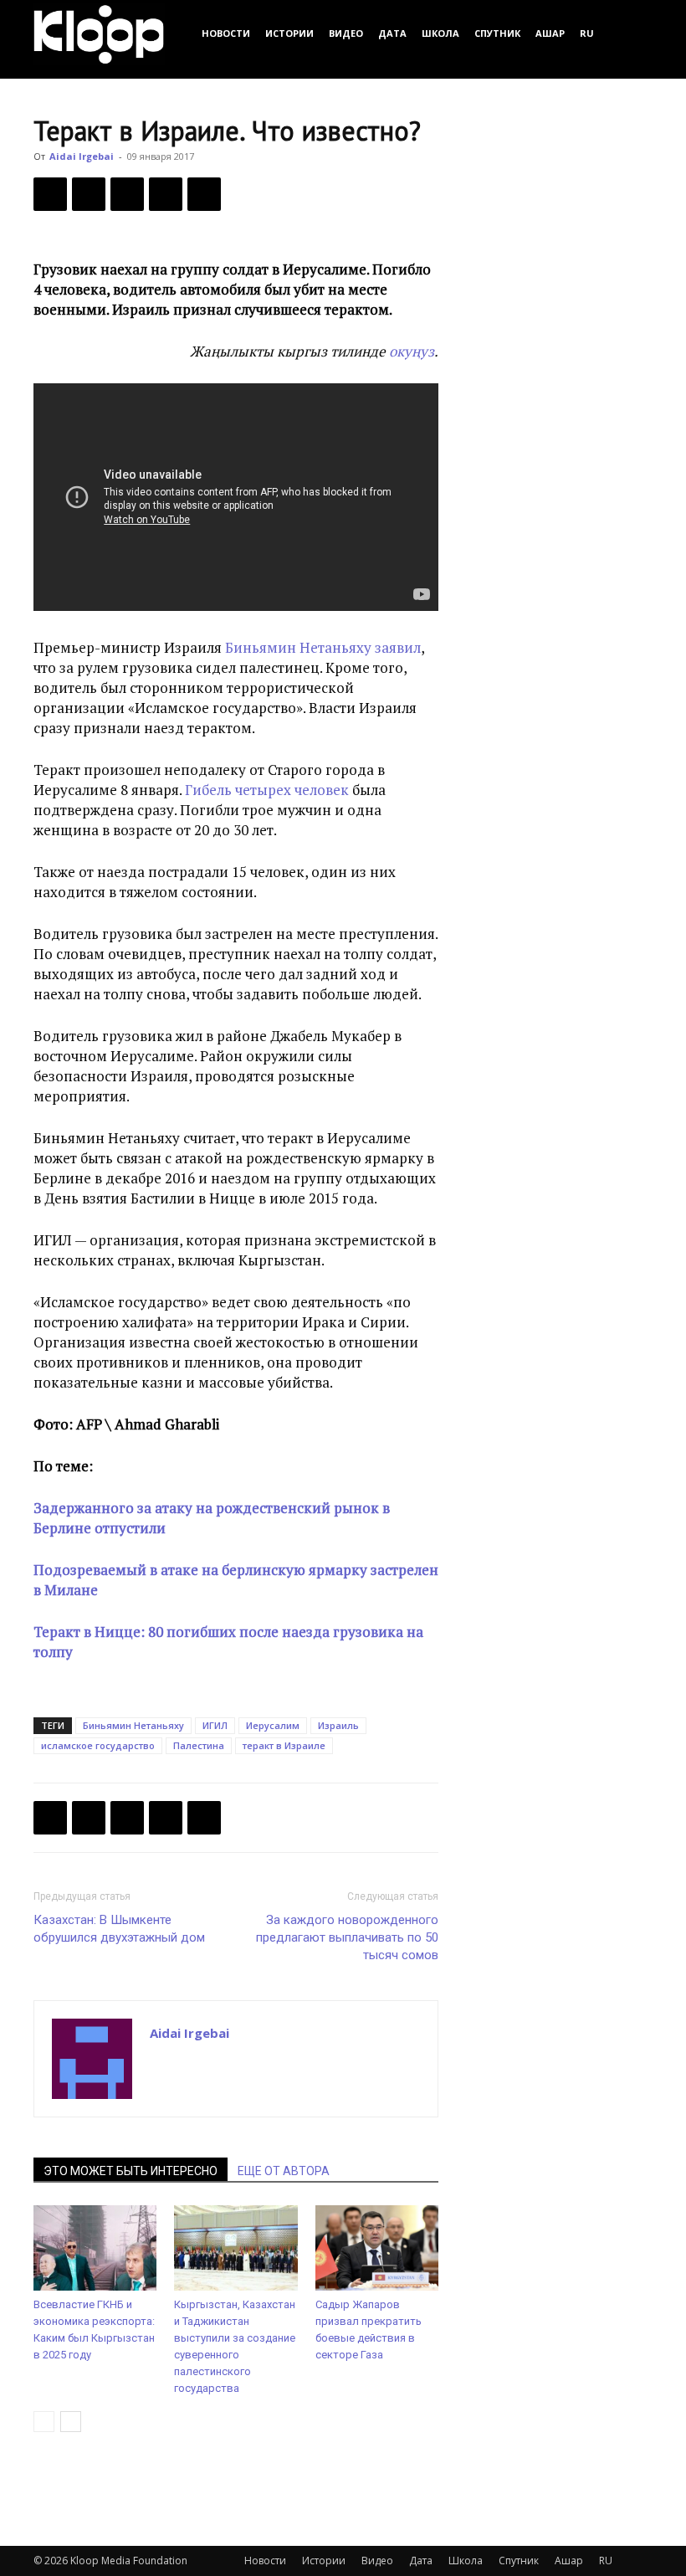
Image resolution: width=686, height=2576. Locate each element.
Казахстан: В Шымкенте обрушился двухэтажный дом (119, 1929)
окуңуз (412, 351)
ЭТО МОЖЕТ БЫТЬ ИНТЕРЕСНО (131, 2171)
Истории (289, 33)
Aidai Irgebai (82, 156)
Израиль (338, 1725)
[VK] (127, 194)
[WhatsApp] (204, 194)
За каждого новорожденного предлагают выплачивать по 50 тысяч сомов (347, 1937)
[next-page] (71, 2422)
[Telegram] (166, 194)
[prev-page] (44, 2422)
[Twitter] (89, 194)
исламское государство (98, 1745)
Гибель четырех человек (267, 790)
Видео (346, 33)
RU (587, 33)
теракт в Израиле (284, 1745)
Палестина (199, 1745)
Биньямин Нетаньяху (133, 1725)
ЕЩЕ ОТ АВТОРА (284, 2171)
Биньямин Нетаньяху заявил (323, 647)
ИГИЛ (215, 1725)
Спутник (497, 33)
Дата (392, 33)
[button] (632, 33)
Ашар (550, 33)
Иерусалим (273, 1725)
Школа (440, 33)
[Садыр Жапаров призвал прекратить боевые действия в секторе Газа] (377, 2248)
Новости (226, 33)
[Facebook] (50, 194)
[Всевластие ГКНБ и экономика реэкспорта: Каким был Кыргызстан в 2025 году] (95, 2248)
